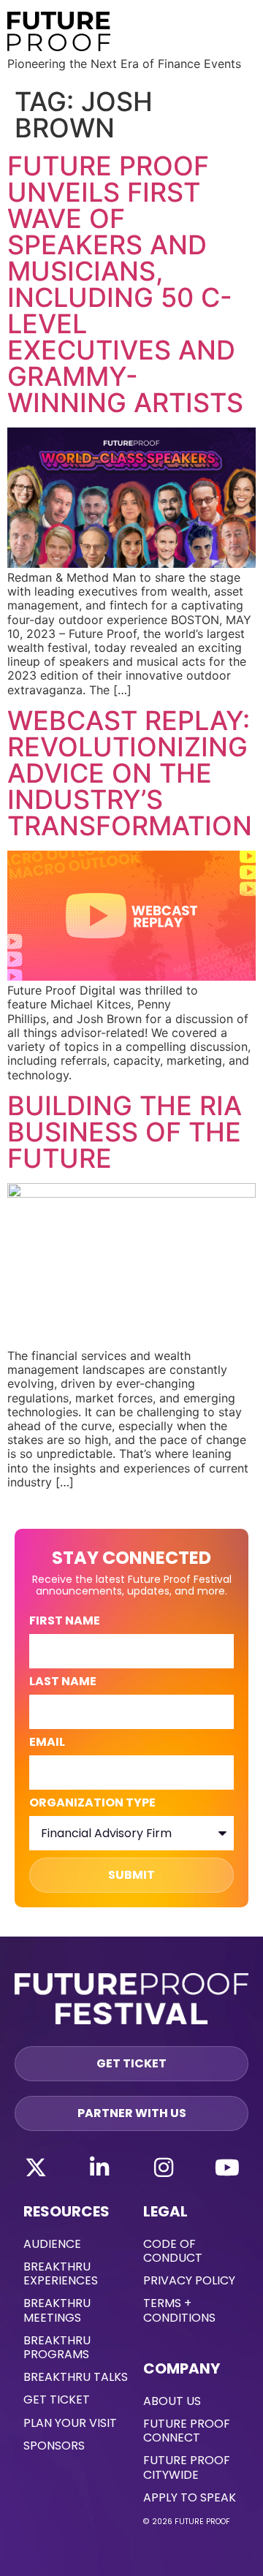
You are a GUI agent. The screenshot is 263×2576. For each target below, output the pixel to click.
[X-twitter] (36, 2167)
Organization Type (92, 1804)
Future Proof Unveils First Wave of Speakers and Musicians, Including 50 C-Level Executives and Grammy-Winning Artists (125, 284)
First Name (65, 1622)
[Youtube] (227, 2167)
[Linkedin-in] (99, 2167)
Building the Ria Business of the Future (125, 1132)
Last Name (63, 1683)
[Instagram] (164, 2167)
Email (47, 1743)
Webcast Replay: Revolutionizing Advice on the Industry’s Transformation (130, 773)
